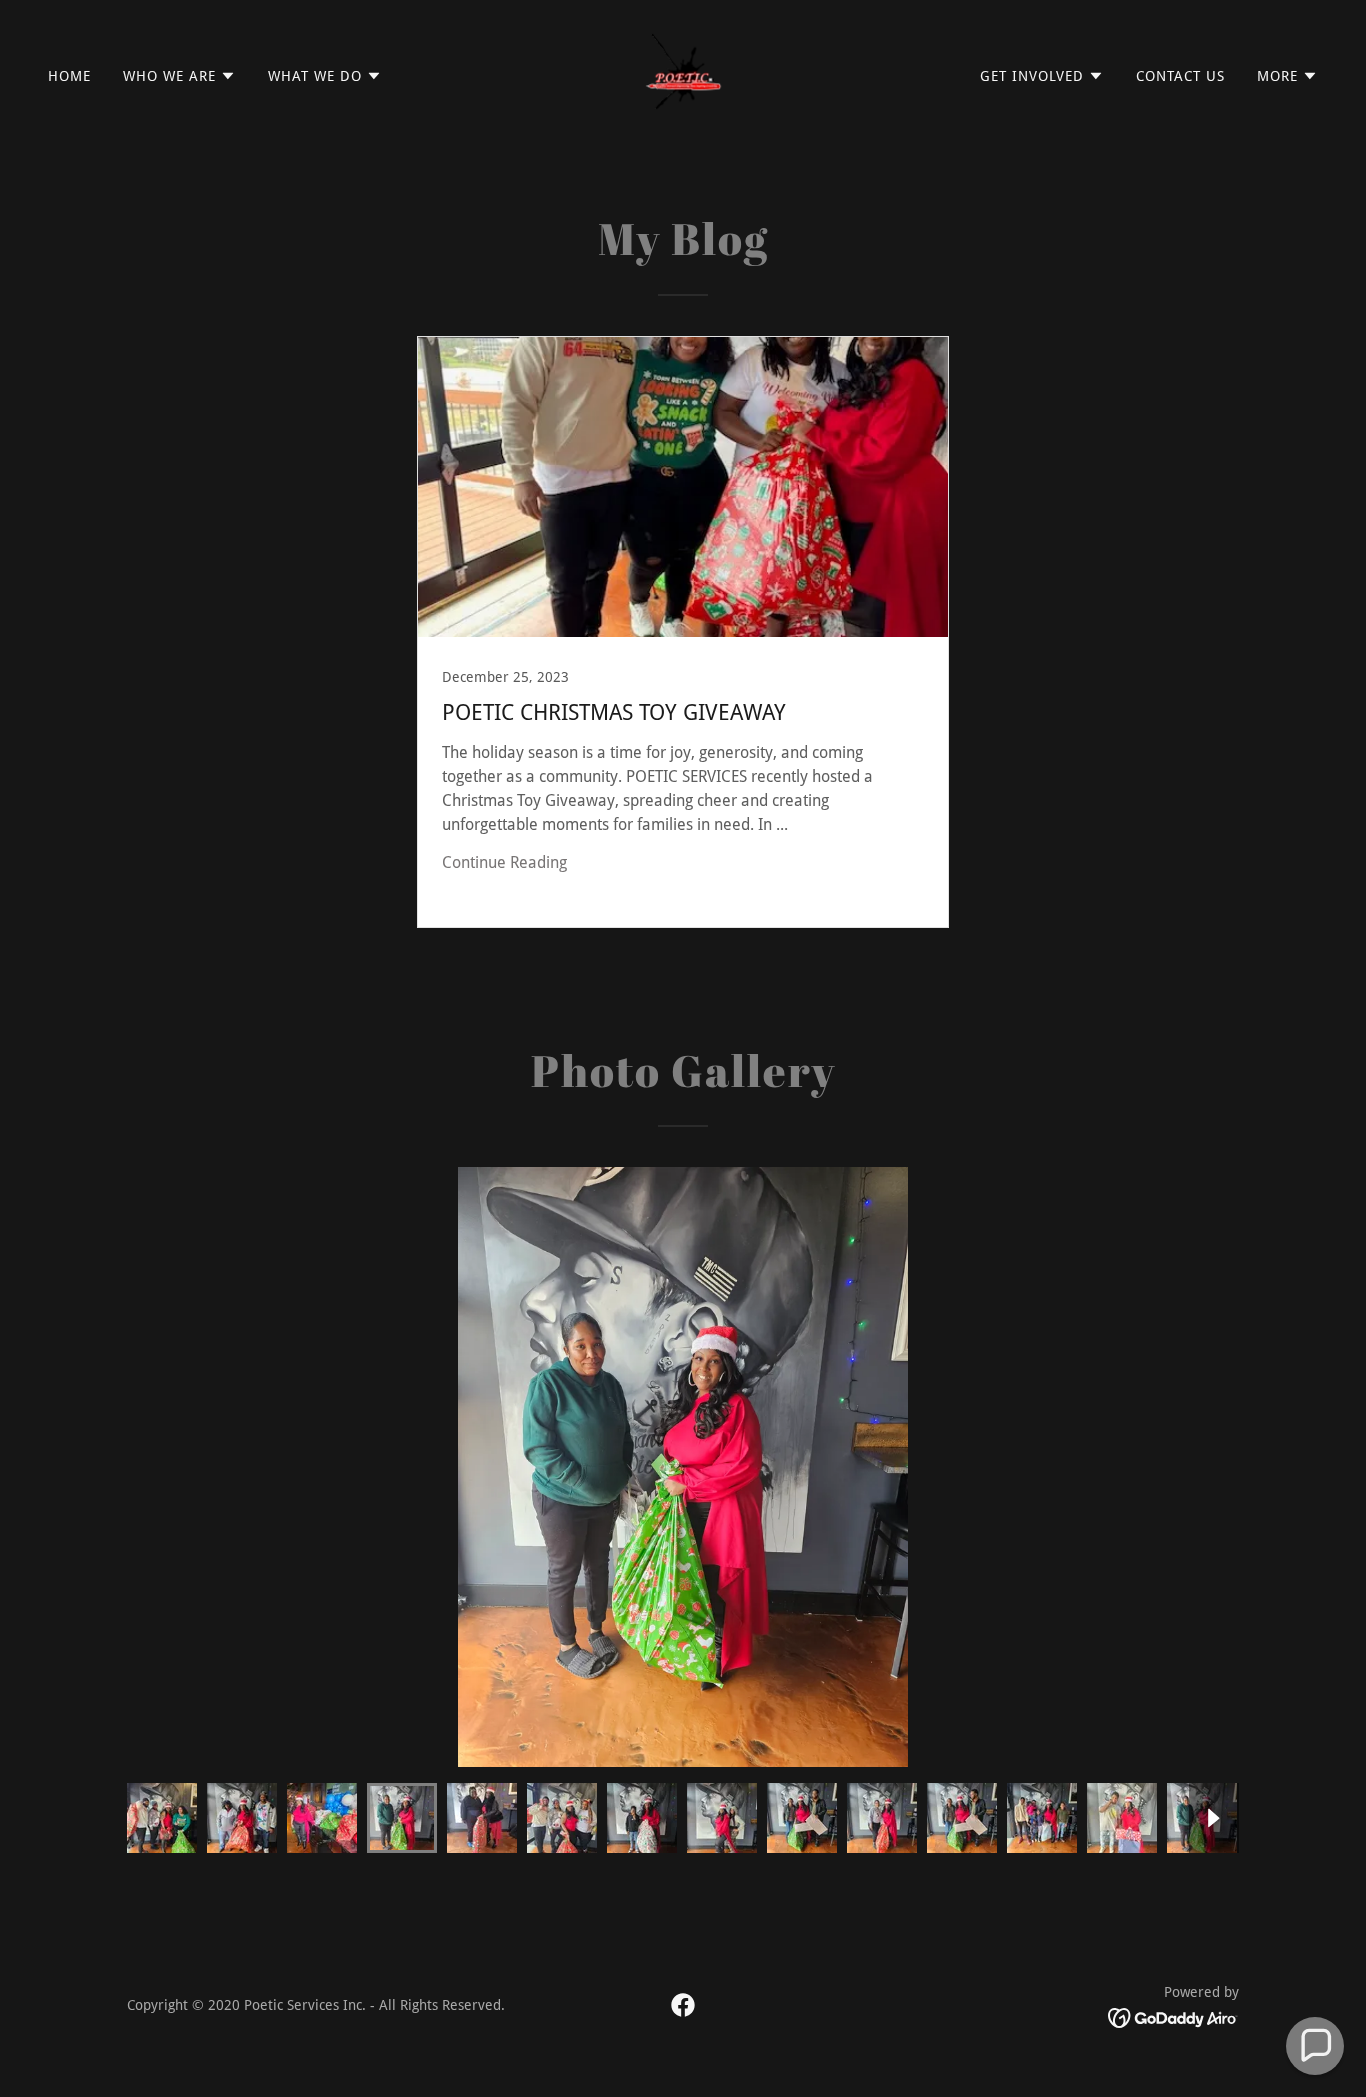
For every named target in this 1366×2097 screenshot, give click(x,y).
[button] (179, 76)
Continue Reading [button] (504, 862)
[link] (683, 74)
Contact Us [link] (1180, 76)
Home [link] (69, 76)
